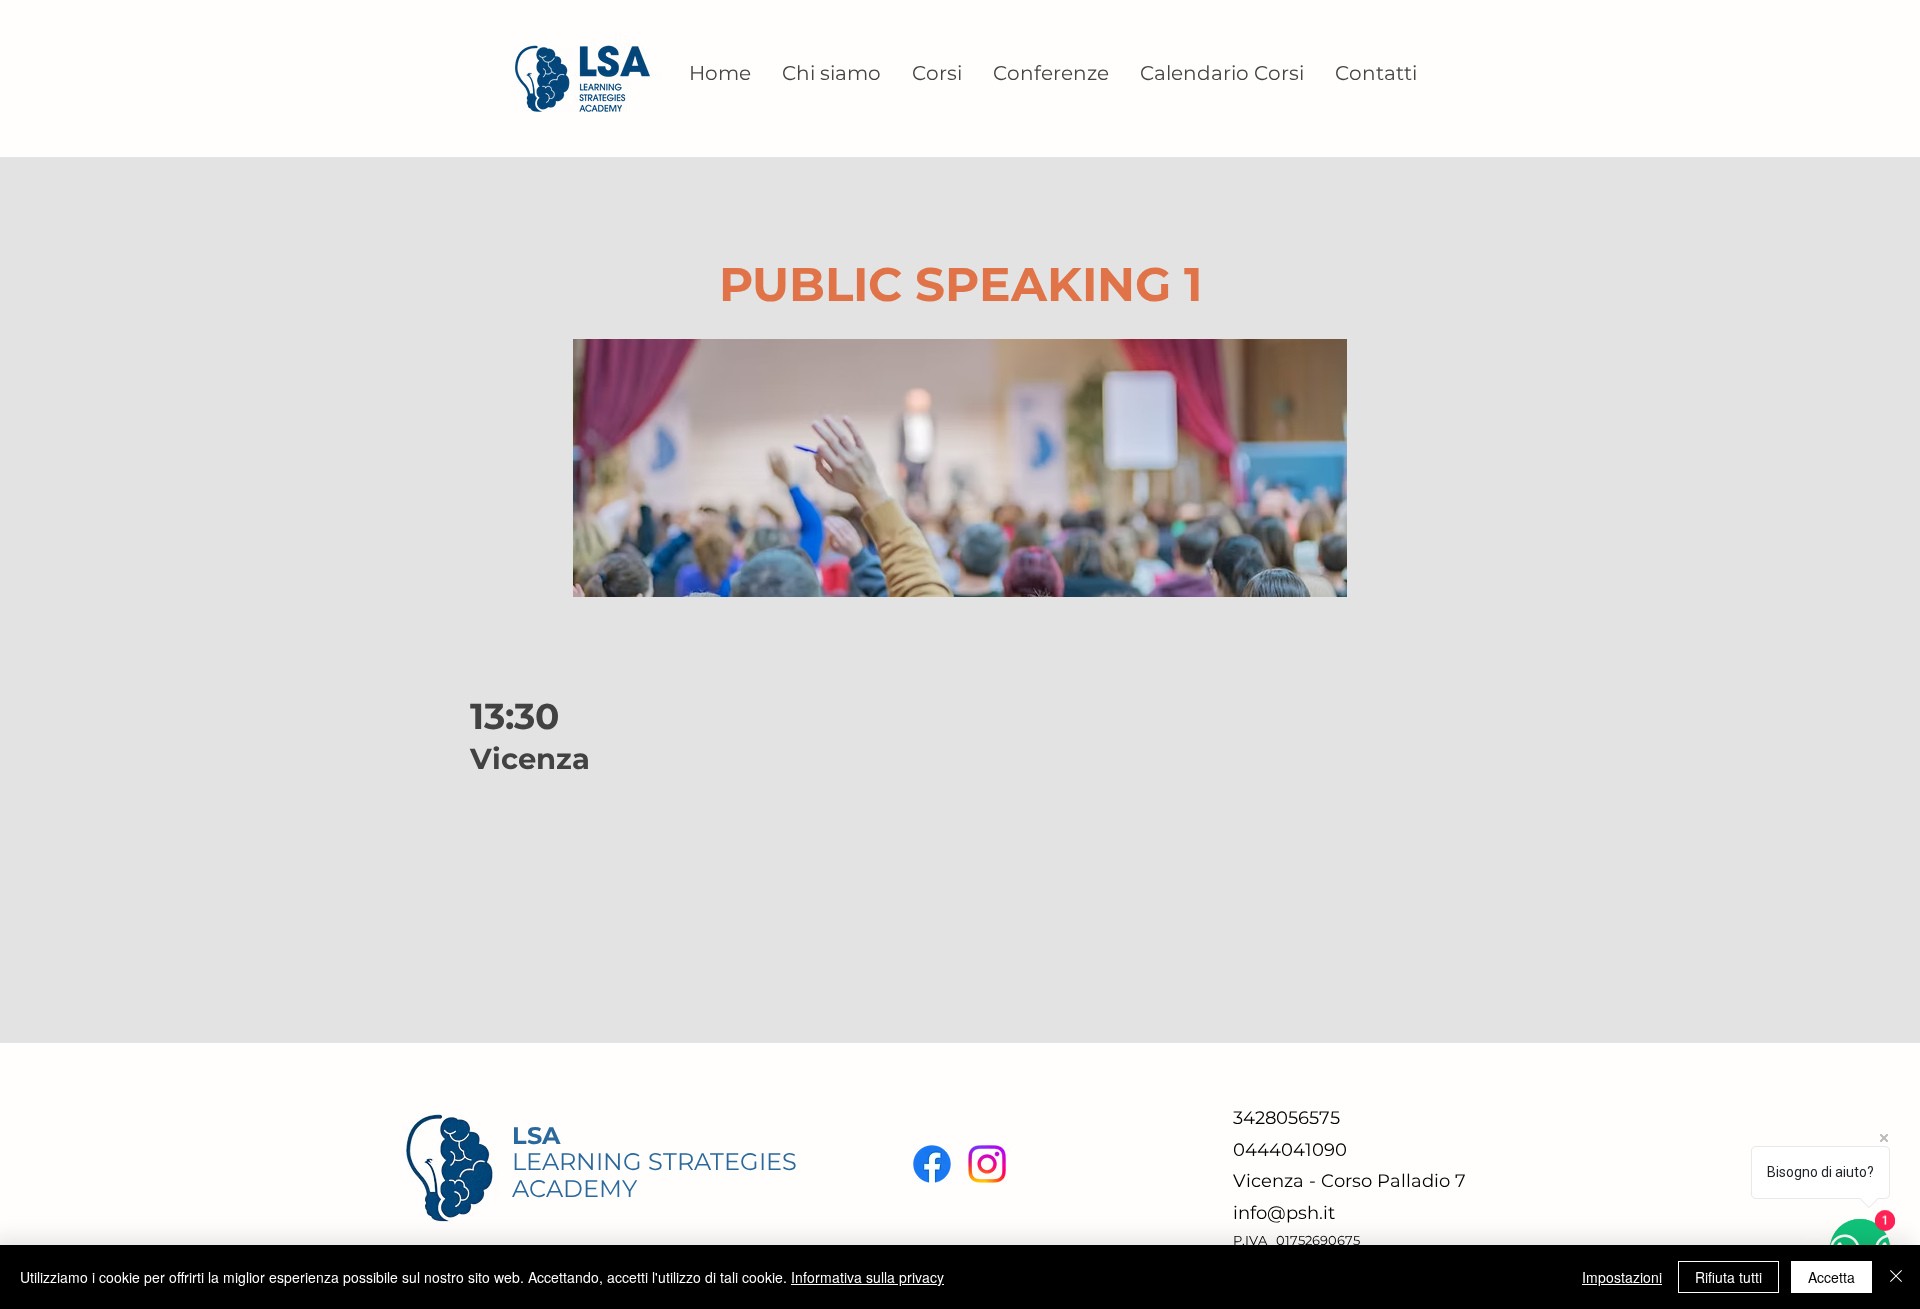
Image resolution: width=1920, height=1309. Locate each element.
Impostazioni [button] (1622, 1277)
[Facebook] (932, 1164)
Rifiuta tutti (1728, 1277)
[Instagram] (987, 1164)
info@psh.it (1284, 1213)
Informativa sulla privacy (867, 1277)
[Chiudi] (1896, 1277)
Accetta (1831, 1277)
